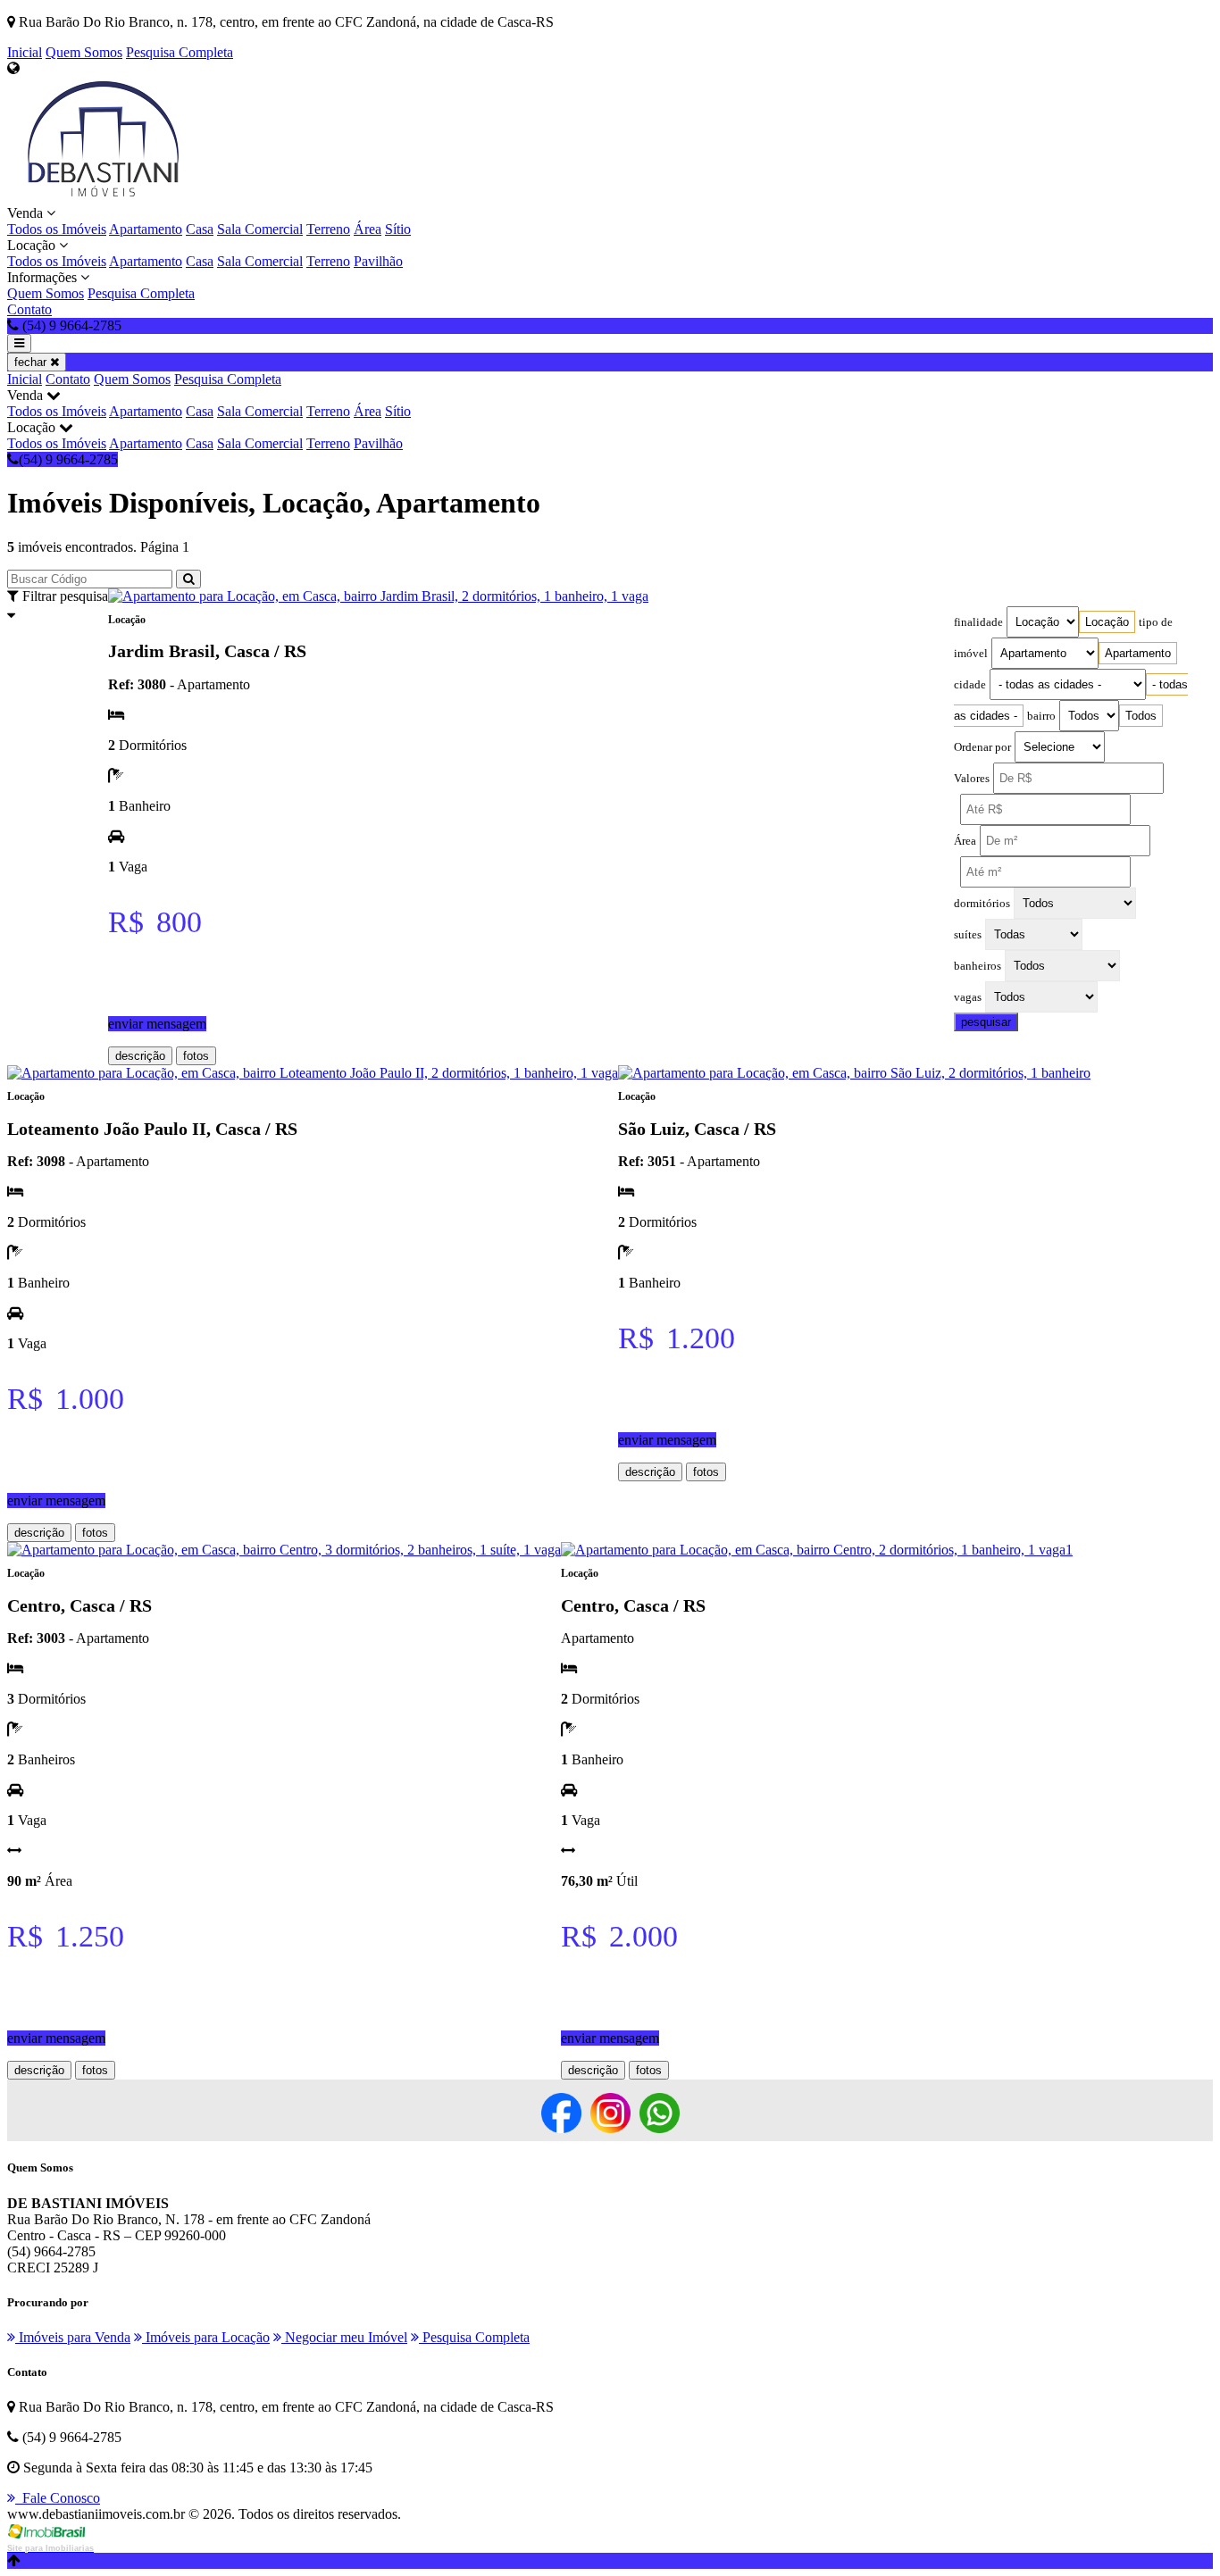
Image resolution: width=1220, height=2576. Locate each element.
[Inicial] (103, 197)
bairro (1041, 716)
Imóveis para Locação (206, 2337)
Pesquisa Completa (180, 52)
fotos (196, 1056)
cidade (970, 685)
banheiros (978, 966)
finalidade (978, 622)
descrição (140, 1056)
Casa (200, 229)
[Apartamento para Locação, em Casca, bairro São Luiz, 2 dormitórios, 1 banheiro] (854, 1073)
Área (368, 229)
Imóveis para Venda (73, 2337)
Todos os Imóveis (57, 229)
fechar (32, 362)
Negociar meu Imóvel (344, 2337)
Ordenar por (982, 747)
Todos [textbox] (1141, 716)
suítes (968, 935)
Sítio (398, 229)
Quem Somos (84, 52)
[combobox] (1107, 622)
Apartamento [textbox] (1138, 653)
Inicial (25, 52)
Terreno (328, 229)
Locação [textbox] (1107, 622)
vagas (968, 997)
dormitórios (982, 904)
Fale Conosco (58, 2498)
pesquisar (986, 1022)
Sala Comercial (260, 229)
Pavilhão (378, 261)
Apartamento (146, 229)
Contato (29, 309)
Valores (972, 779)
